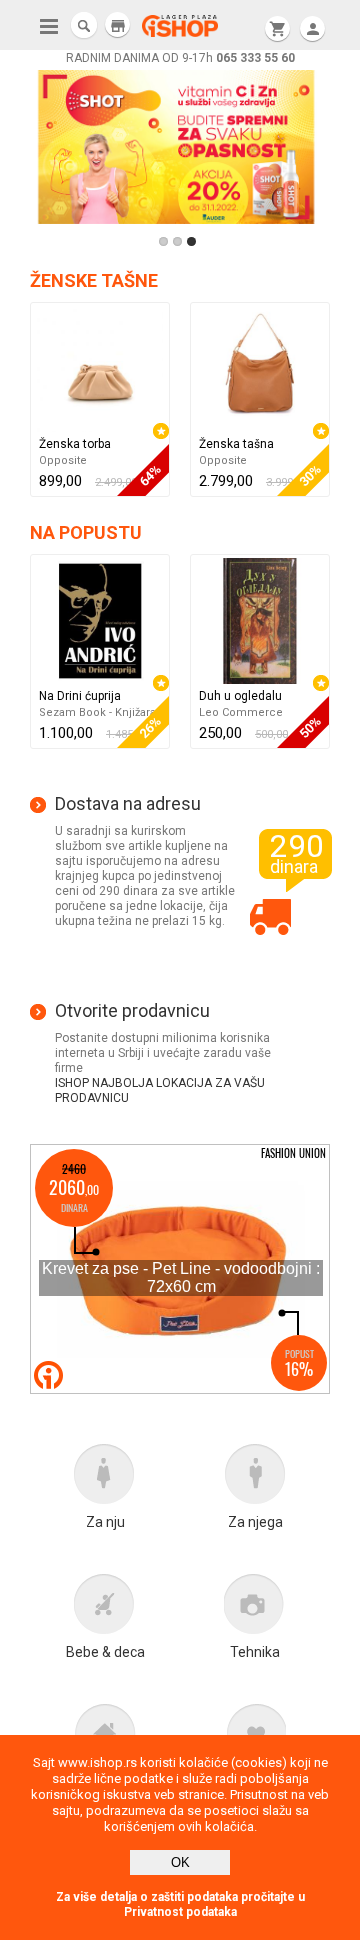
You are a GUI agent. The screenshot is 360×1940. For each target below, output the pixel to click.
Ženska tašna (236, 444)
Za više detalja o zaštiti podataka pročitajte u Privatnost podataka (180, 1904)
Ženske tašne (94, 280)
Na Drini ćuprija (80, 696)
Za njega (255, 1522)
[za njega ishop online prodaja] (255, 1479)
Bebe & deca (105, 1652)
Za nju (105, 1522)
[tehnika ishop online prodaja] (255, 1609)
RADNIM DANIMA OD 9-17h (180, 58)
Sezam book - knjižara (97, 712)
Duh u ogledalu (240, 696)
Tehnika (255, 1652)
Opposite (63, 460)
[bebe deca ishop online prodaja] (105, 1609)
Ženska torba (75, 444)
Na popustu (86, 532)
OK (180, 1862)
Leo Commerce (241, 712)
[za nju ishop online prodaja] (105, 1479)
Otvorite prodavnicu (132, 1011)
